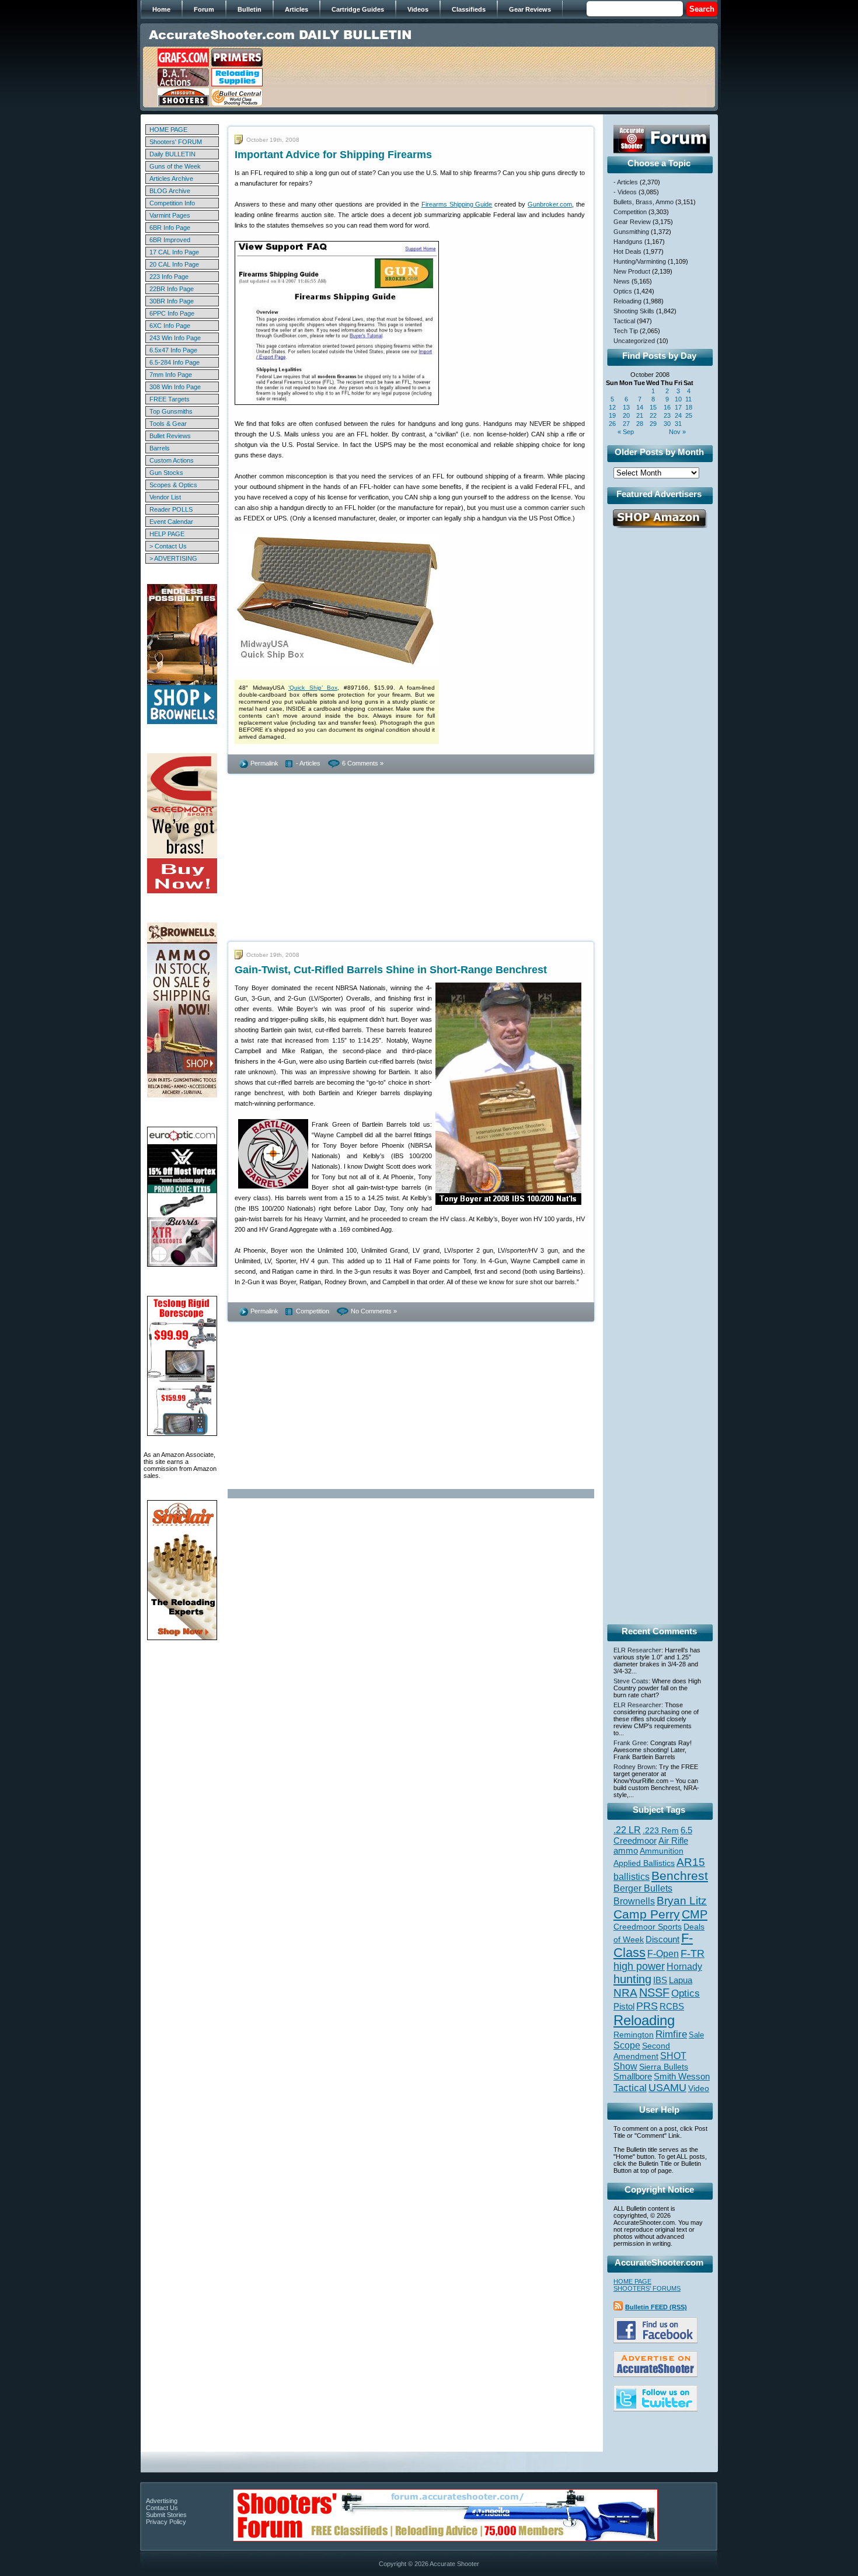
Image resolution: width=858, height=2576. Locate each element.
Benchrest (680, 1876)
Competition (313, 1311)
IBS (660, 1980)
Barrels (160, 448)
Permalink (264, 763)
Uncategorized (634, 341)
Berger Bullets (643, 1888)
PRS (647, 2006)
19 (612, 415)
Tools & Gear (168, 424)
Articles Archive (171, 179)
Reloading (627, 301)
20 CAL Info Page (174, 264)
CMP (695, 1914)
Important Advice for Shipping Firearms (333, 155)
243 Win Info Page (175, 338)
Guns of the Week (175, 166)
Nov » (677, 432)
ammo (626, 1851)
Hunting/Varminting (640, 261)
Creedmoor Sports (648, 1927)
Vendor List (165, 497)
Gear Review (632, 222)
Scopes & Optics (173, 485)
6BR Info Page (170, 228)
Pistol (624, 2006)
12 (612, 407)
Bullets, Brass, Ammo (643, 202)
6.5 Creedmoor (653, 1835)
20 (626, 415)
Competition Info (172, 203)
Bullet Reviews (170, 436)
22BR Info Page (172, 289)
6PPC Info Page (172, 313)
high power (639, 1966)
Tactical (624, 321)
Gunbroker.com (550, 204)
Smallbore (633, 2077)
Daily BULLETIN (172, 154)
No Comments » (374, 1311)
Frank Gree (630, 1743)
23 (667, 415)
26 (612, 424)
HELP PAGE (167, 534)
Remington (634, 2035)
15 (653, 407)
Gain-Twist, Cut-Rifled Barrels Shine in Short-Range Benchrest (391, 970)
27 (626, 424)
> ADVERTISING (173, 558)
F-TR (693, 1953)
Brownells (634, 1901)
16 (667, 407)
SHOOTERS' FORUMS (647, 2288)
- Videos (625, 192)
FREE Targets (170, 399)
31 (678, 424)
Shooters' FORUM (176, 142)
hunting (632, 1979)
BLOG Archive (170, 191)
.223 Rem (661, 1830)
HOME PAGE (168, 130)
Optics (623, 291)
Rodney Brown (634, 1767)
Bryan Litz (682, 1900)
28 (640, 424)
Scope (627, 2045)
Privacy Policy (166, 2522)
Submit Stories (166, 2515)
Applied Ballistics (644, 1863)
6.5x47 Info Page (173, 350)
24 (678, 415)
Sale (696, 2035)
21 (640, 415)
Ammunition (662, 1851)
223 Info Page (169, 277)
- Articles (308, 763)
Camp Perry (647, 1914)
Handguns (628, 242)
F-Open (663, 1953)
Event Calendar (171, 522)
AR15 (691, 1862)
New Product (632, 271)
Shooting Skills (634, 311)
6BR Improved (170, 240)
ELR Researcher (637, 1650)
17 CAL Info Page (174, 252)
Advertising (162, 2501)
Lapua (681, 1980)
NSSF (654, 1993)
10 (678, 399)
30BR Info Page (172, 301)
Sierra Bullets (664, 2067)
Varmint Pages (170, 215)
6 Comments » (363, 763)
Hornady (684, 1967)
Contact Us (162, 2508)
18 (689, 407)
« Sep (626, 432)
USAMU (667, 2087)
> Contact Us (168, 546)
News (622, 281)
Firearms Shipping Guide (457, 204)
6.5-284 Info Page (175, 362)
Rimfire (671, 2034)
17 (678, 407)
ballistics (632, 1877)
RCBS (672, 2007)
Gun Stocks (166, 473)
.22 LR (627, 1830)
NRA (625, 1993)
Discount (662, 1939)
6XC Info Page (170, 326)
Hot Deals (627, 251)
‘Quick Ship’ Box (313, 688)
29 (653, 424)
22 (653, 415)
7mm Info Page (171, 375)
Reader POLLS (171, 509)
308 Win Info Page (175, 387)
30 (667, 424)
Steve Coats (631, 1681)
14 (640, 407)
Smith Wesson (682, 2077)
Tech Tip (626, 331)
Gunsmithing (631, 232)
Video (699, 2089)
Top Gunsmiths (171, 411)
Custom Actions (172, 460)
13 (626, 407)
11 (688, 399)
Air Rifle (673, 1841)
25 (689, 415)
